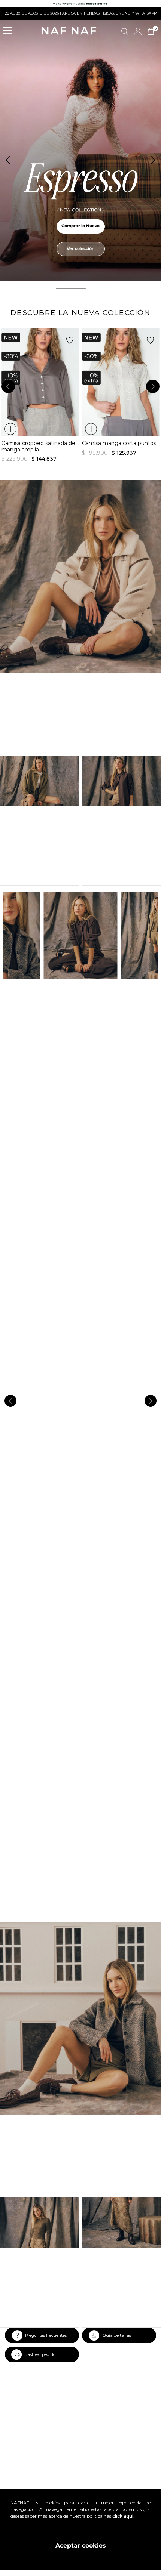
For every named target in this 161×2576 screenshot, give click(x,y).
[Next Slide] (153, 160)
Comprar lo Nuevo (80, 226)
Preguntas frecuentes (46, 2336)
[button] (10, 31)
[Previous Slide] (8, 160)
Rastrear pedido (40, 2355)
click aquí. (123, 2516)
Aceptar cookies (81, 2546)
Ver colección (80, 249)
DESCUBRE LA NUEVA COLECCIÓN (80, 312)
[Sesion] (138, 31)
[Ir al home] (69, 31)
